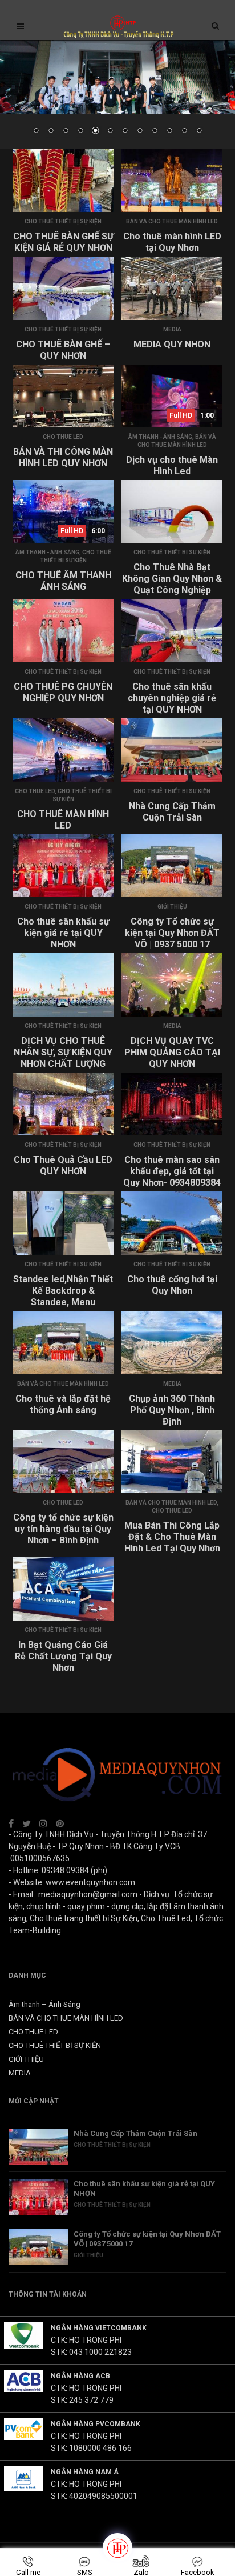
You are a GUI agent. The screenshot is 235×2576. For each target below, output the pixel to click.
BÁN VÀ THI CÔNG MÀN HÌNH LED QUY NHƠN (63, 457)
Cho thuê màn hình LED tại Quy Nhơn (172, 242)
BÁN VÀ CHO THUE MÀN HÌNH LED (172, 221)
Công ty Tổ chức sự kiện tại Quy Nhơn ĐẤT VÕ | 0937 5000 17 (172, 933)
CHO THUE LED (63, 437)
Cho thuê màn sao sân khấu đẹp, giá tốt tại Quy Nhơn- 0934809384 (172, 1171)
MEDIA (172, 329)
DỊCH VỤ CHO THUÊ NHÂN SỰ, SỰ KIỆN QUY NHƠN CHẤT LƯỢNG (63, 1052)
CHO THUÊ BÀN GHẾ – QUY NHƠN (63, 350)
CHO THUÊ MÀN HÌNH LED (63, 820)
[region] (117, 95)
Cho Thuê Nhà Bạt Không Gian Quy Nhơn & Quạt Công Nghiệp (172, 579)
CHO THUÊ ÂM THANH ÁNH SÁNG (63, 581)
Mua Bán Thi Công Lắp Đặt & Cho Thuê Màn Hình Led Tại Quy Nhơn (172, 1537)
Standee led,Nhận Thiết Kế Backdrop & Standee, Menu (63, 1291)
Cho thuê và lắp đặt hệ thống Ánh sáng (63, 1404)
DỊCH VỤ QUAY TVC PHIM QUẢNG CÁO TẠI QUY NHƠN (172, 1052)
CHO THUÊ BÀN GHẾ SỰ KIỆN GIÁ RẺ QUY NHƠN (63, 242)
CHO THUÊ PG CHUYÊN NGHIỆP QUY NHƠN (63, 692)
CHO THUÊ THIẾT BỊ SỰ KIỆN (63, 221)
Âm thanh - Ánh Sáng (160, 437)
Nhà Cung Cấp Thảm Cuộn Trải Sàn (172, 812)
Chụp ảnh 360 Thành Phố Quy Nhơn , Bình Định (172, 1410)
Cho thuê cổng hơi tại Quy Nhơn (172, 1285)
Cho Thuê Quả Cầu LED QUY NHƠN (63, 1165)
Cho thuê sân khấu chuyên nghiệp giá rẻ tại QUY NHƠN (172, 698)
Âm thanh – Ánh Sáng (44, 2004)
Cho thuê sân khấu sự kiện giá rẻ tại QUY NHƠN (63, 933)
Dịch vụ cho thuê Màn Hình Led (172, 465)
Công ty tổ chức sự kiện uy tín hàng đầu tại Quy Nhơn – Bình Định (63, 1529)
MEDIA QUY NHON (172, 344)
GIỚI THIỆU (172, 907)
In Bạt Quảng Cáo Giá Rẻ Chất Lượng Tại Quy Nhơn (63, 1656)
